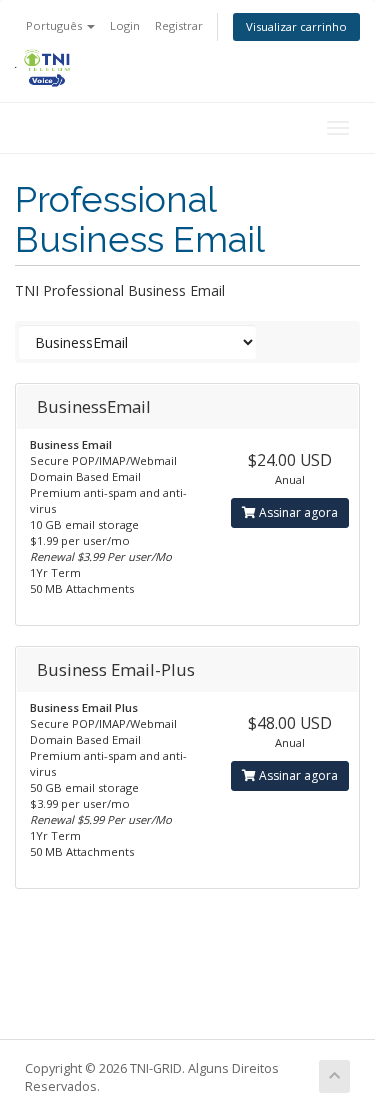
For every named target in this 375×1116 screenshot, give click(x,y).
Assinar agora (297, 512)
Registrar (179, 25)
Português (55, 25)
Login (125, 25)
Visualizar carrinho (296, 26)
